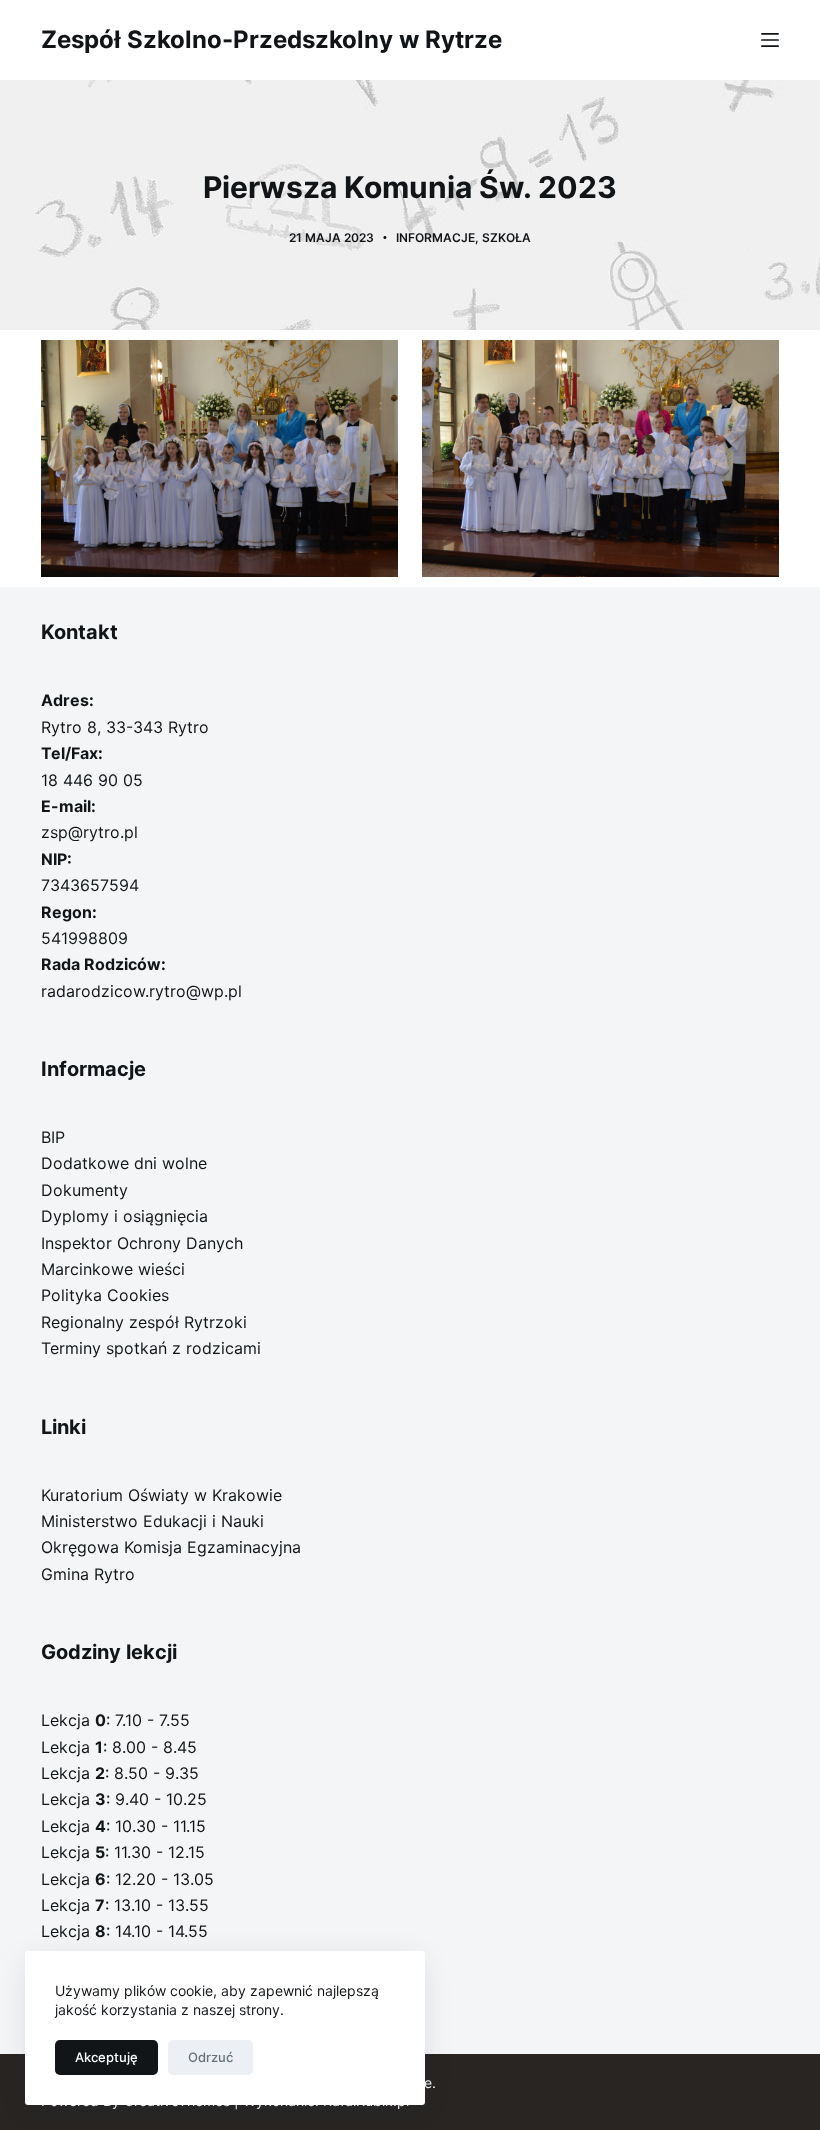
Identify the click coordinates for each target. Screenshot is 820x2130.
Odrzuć (210, 2057)
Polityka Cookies (105, 1295)
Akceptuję (106, 2057)
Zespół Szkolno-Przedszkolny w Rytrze (271, 39)
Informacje (435, 237)
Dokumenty (84, 1190)
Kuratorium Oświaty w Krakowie (161, 1495)
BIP (53, 1137)
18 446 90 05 (92, 780)
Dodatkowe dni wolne (124, 1163)
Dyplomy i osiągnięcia (124, 1216)
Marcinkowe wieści (113, 1269)
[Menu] (770, 40)
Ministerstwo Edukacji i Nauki (152, 1521)
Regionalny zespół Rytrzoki (144, 1322)
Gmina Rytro (88, 1574)
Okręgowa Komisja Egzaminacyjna (171, 1547)
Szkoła (506, 237)
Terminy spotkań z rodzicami (151, 1348)
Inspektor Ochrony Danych (142, 1243)
